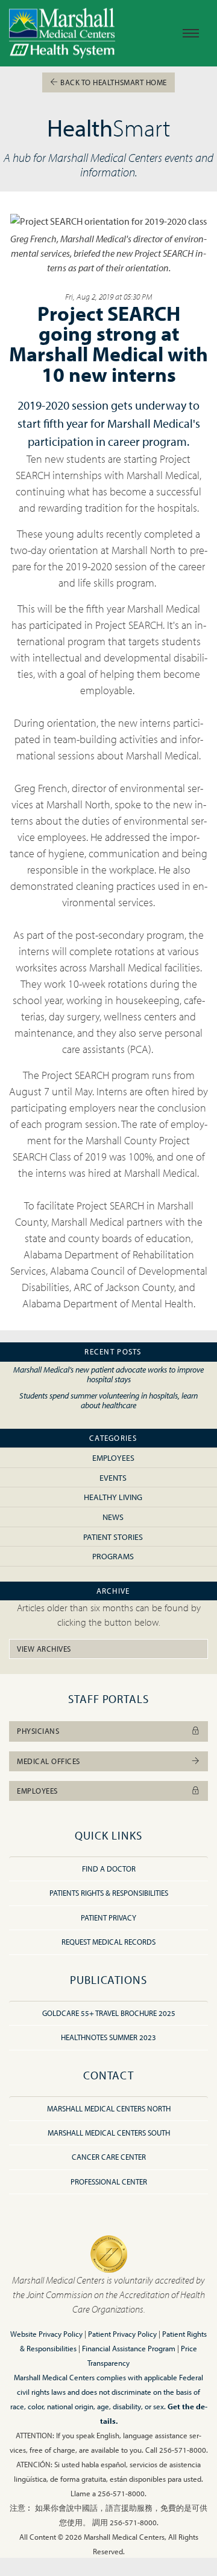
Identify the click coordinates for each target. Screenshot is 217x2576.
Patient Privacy (108, 1918)
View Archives (44, 1649)
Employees (113, 1457)
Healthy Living (113, 1497)
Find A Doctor (109, 1869)
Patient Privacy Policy (122, 2334)
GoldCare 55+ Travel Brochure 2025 (109, 2013)
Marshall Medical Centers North (109, 2108)
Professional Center (109, 2182)
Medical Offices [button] (49, 1761)
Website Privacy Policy (46, 2334)
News (113, 1517)
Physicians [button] (38, 1731)
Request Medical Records (108, 1942)
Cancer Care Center (109, 2157)
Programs (113, 1556)
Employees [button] (37, 1791)
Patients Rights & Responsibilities (109, 1893)
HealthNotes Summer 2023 (108, 2037)
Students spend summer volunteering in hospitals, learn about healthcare (108, 1400)
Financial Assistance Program (129, 2348)
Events (113, 1477)
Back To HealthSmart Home (113, 82)
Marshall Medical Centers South (109, 2133)
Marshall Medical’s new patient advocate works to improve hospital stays (108, 1374)
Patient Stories (113, 1537)
